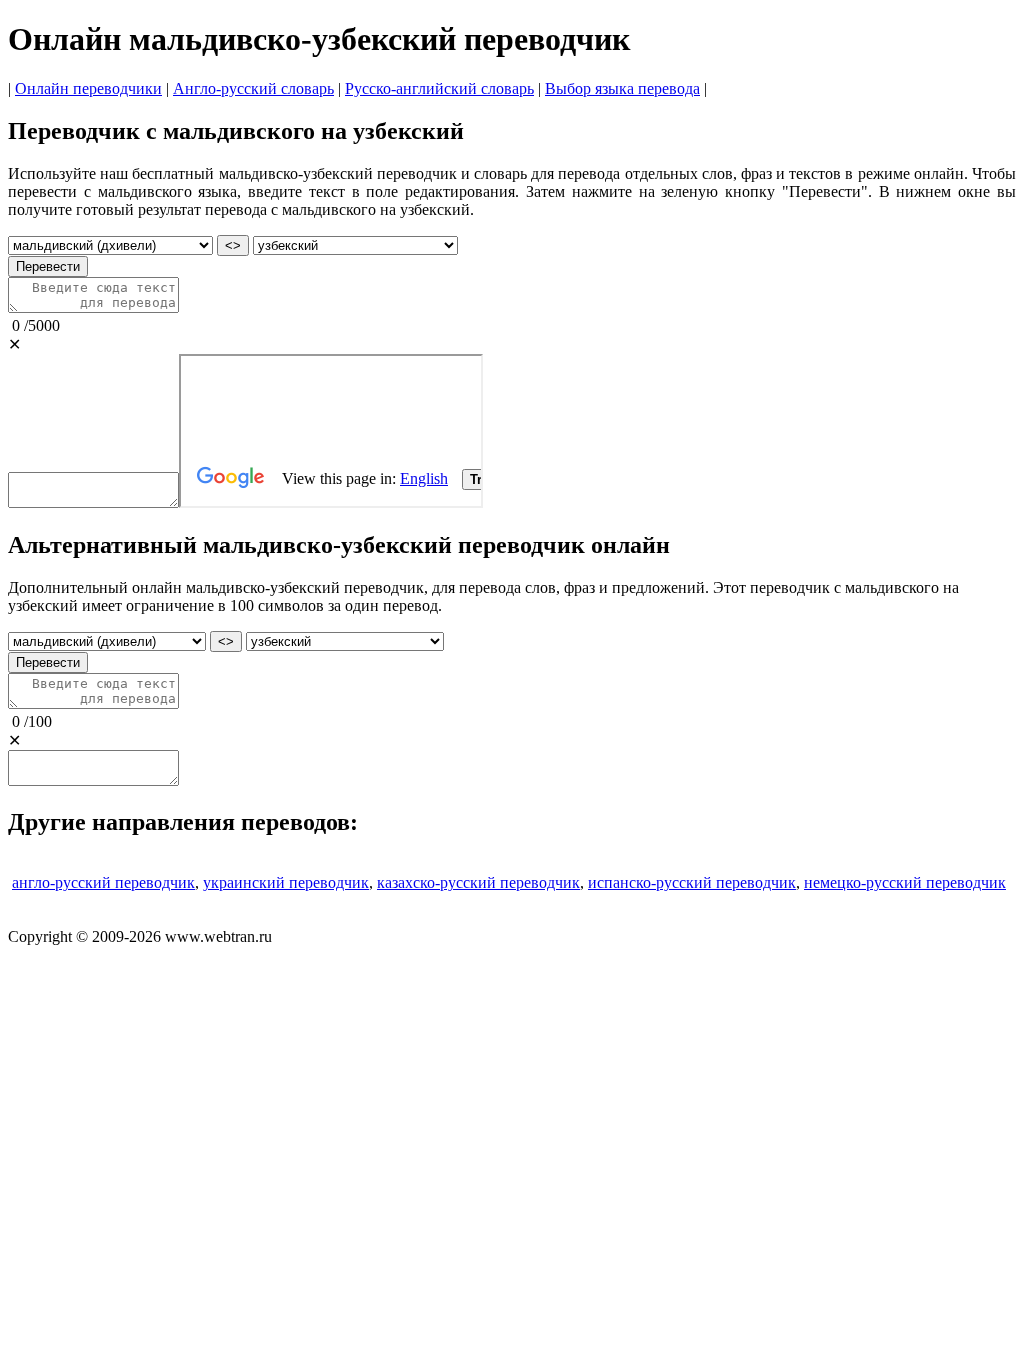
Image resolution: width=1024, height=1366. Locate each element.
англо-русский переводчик (103, 882)
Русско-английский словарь (439, 88)
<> (233, 245)
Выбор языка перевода (622, 88)
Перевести (48, 266)
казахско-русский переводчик (478, 882)
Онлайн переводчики (88, 88)
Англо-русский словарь (253, 88)
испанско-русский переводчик (692, 882)
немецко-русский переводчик (905, 882)
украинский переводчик (286, 882)
